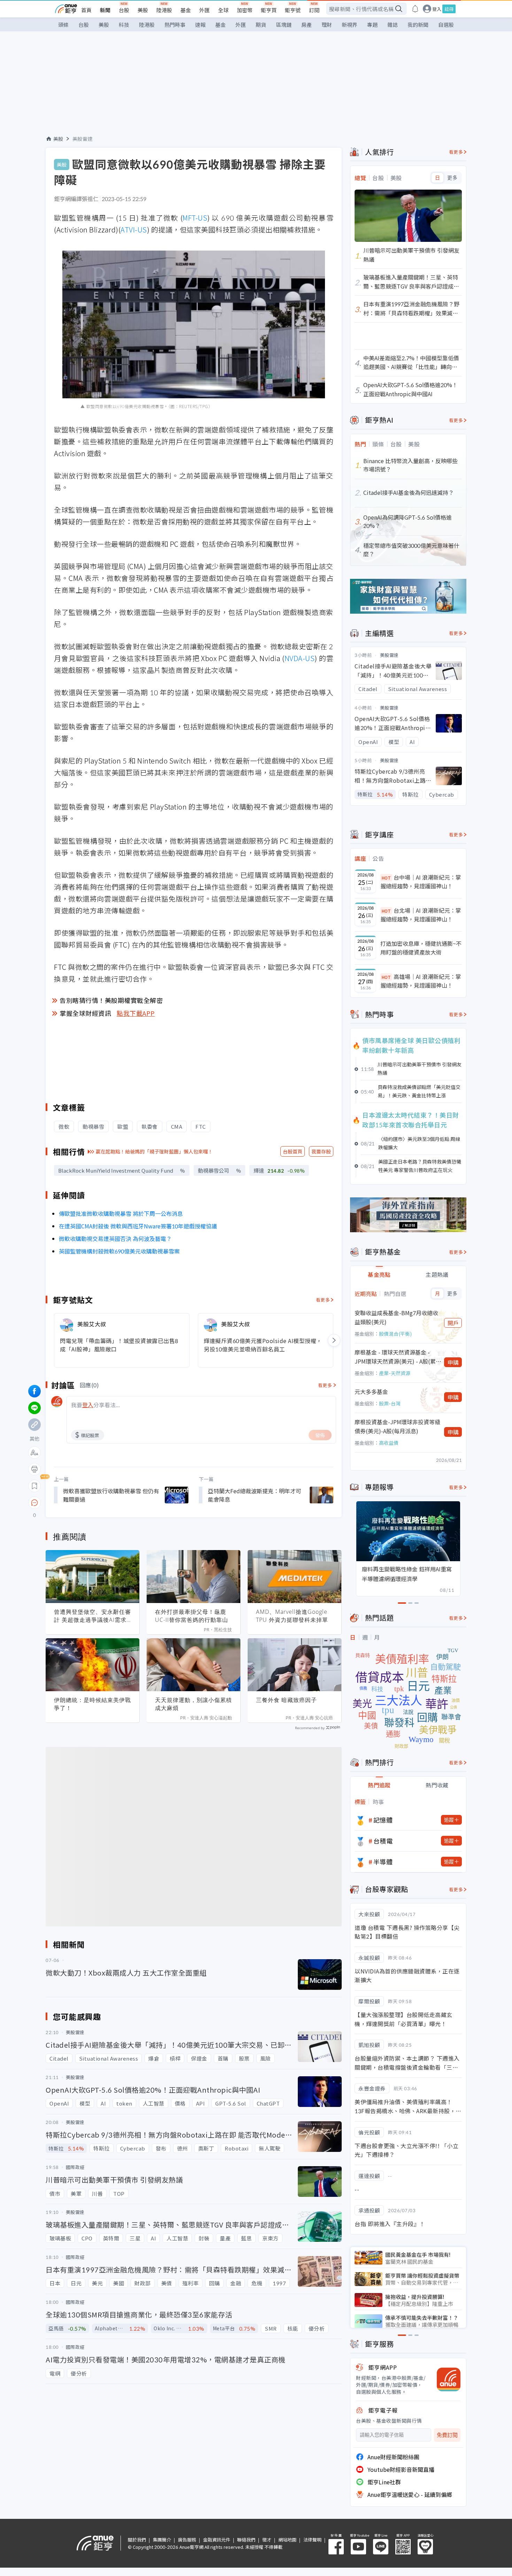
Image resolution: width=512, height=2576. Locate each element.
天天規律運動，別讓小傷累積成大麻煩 (193, 1704)
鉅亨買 (269, 10)
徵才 (267, 2540)
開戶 (453, 1323)
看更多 (323, 1300)
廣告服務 (187, 2540)
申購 (453, 1362)
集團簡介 (162, 2540)
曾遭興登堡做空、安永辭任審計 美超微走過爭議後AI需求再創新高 (92, 1616)
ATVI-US (134, 229)
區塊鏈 (284, 25)
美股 (143, 10)
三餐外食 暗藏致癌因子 (286, 1700)
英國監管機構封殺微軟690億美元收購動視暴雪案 (119, 1251)
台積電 (383, 1841)
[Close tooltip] (93, 1502)
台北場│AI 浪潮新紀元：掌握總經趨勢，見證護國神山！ (421, 915)
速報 (200, 25)
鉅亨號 (293, 10)
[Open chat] (34, 1503)
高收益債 (389, 1443)
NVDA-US (300, 658)
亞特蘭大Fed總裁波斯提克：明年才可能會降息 (255, 1495)
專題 (372, 25)
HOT (386, 878)
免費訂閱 (447, 2435)
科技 (124, 25)
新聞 (105, 10)
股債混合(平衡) (395, 1334)
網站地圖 (287, 2540)
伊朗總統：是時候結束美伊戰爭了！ (92, 1704)
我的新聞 (418, 25)
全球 (223, 10)
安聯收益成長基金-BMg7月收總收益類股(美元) (396, 1317)
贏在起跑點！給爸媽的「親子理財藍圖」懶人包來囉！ (154, 1151)
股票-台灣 (390, 1403)
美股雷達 (83, 139)
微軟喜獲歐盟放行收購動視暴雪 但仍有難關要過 (111, 1495)
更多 (452, 178)
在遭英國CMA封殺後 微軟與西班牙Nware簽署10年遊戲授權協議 (138, 1226)
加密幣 (245, 10)
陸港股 (164, 10)
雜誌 (393, 25)
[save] (34, 1486)
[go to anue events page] (415, 9)
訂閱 (314, 10)
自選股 (446, 25)
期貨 (261, 25)
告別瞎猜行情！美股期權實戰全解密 (111, 1000)
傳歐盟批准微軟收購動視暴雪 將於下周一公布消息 (121, 1213)
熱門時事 (175, 25)
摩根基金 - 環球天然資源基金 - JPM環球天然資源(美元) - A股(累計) (395, 1357)
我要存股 (321, 1151)
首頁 (86, 10)
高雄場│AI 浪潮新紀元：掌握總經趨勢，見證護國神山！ (421, 981)
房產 (307, 25)
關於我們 (137, 2540)
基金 (186, 10)
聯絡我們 (246, 2540)
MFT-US (195, 218)
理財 (327, 25)
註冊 (449, 9)
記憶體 (383, 1820)
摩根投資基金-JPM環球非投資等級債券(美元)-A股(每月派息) (397, 1426)
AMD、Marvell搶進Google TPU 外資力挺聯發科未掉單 (292, 1616)
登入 (437, 9)
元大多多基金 (371, 1391)
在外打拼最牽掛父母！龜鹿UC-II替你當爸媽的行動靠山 (192, 1616)
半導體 (383, 1862)
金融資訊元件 (217, 2540)
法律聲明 (312, 2540)
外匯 (204, 10)
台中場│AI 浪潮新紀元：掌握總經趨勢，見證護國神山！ (421, 882)
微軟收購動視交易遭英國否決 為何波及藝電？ (115, 1239)
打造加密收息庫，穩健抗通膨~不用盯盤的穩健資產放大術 (421, 948)
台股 (124, 10)
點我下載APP (136, 1013)
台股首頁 (293, 1151)
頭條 (63, 25)
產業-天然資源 (395, 1373)
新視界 (350, 25)
